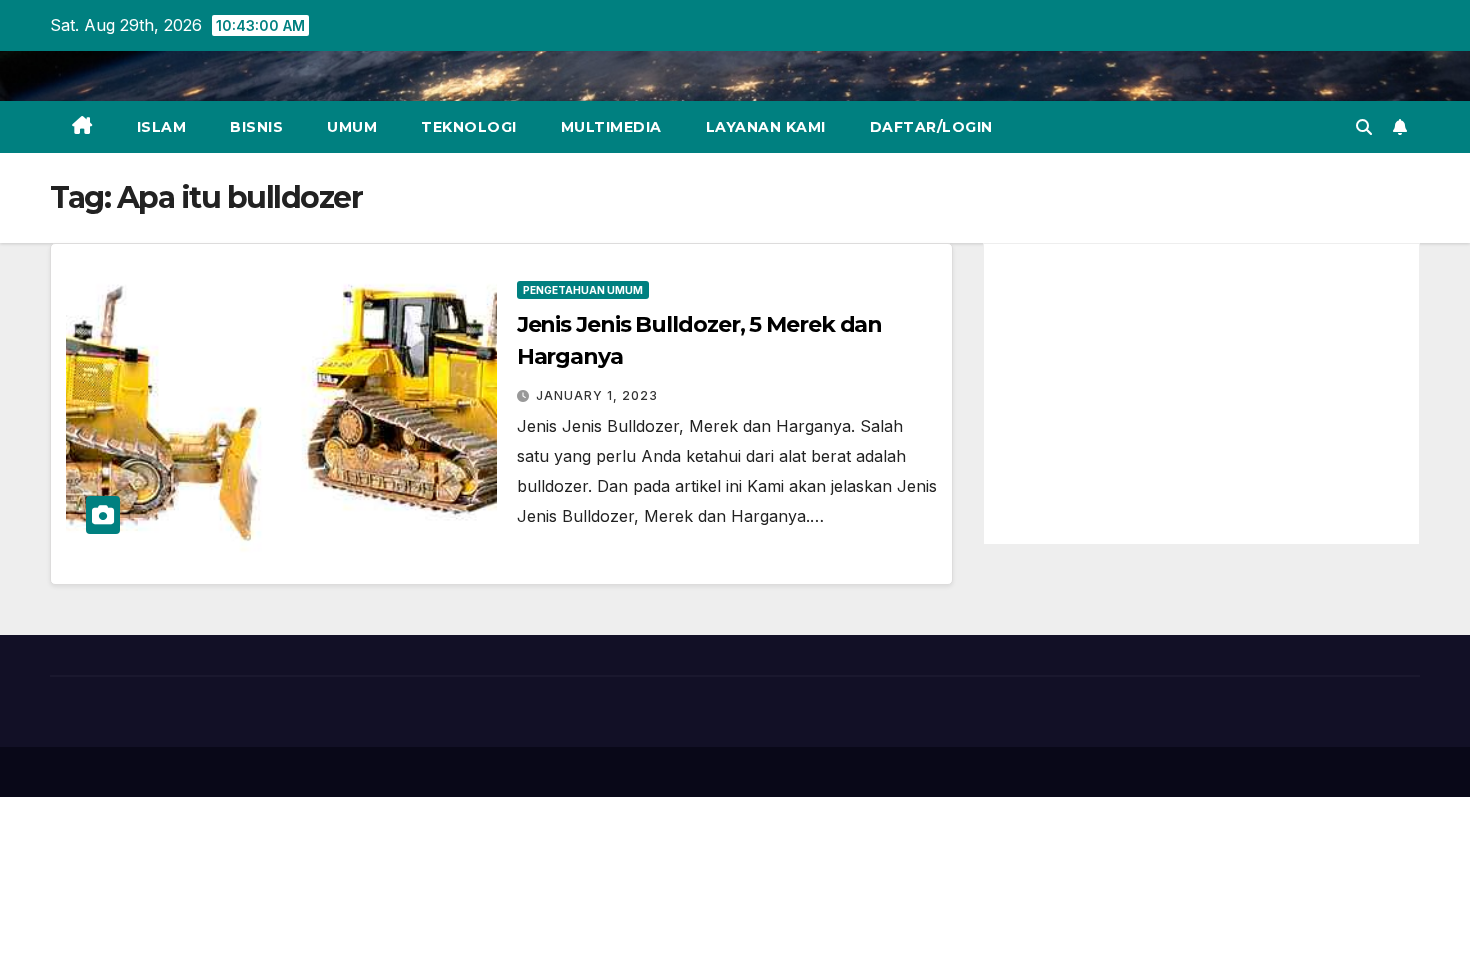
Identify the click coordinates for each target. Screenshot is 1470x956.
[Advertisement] (1201, 394)
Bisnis (256, 127)
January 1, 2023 (597, 395)
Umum (352, 127)
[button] (1364, 127)
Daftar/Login (931, 127)
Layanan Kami (766, 127)
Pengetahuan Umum (583, 290)
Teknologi (469, 127)
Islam (162, 127)
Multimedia (611, 127)
